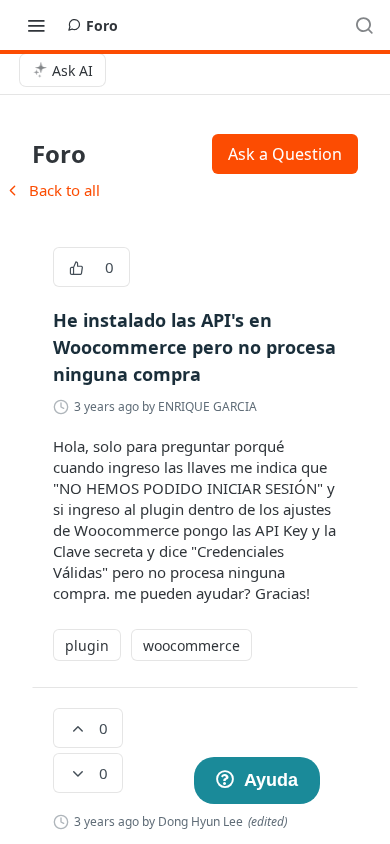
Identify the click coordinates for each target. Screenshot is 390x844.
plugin (87, 645)
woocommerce (191, 645)
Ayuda (271, 780)
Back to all (52, 190)
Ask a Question (285, 154)
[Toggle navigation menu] (36, 25)
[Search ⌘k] (364, 25)
